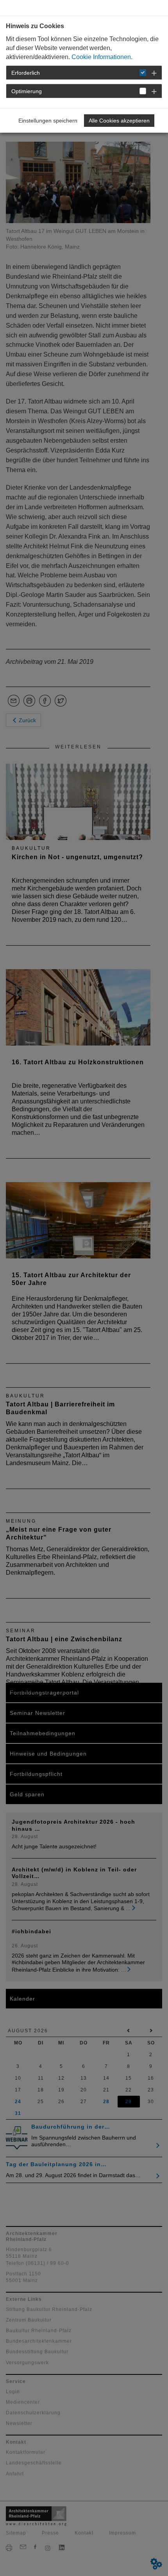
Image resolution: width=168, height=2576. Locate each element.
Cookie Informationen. (102, 57)
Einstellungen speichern (48, 121)
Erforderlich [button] (26, 73)
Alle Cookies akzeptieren (119, 121)
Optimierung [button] (27, 91)
